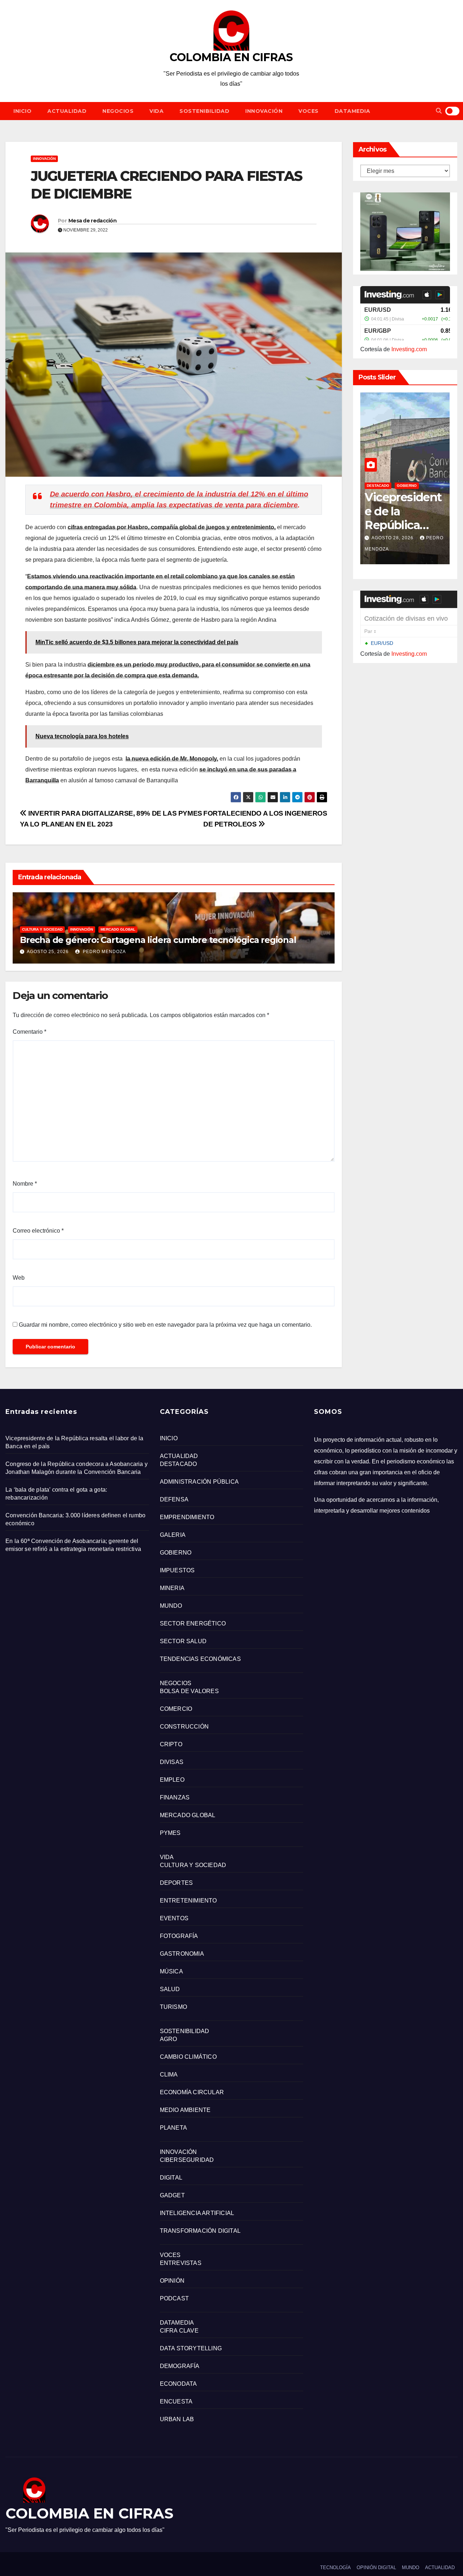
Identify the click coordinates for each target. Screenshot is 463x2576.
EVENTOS (174, 1918)
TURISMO (173, 2007)
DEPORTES (177, 1883)
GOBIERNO (407, 486)
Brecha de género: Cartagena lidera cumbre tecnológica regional (158, 940)
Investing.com (409, 349)
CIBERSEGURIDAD (187, 2160)
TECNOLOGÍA (335, 2568)
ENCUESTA (176, 2401)
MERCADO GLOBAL (118, 929)
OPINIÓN (172, 2281)
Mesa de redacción (92, 221)
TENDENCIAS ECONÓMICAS (200, 1659)
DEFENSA (174, 1499)
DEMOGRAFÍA (180, 2366)
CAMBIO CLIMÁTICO (188, 2057)
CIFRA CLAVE (179, 2331)
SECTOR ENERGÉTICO (193, 1623)
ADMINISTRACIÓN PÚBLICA (199, 1482)
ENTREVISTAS (181, 2263)
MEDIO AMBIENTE (185, 2110)
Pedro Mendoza (104, 952)
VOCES (309, 111)
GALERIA (173, 1535)
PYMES (170, 1833)
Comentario (29, 1032)
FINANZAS (175, 1797)
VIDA (156, 111)
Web (19, 1278)
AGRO (169, 2039)
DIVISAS (172, 1762)
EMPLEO (172, 1780)
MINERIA (172, 1588)
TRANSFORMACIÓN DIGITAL (200, 2231)
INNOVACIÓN (264, 111)
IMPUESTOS (177, 1570)
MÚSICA (171, 1971)
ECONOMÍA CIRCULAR (192, 2092)
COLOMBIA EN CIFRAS (231, 57)
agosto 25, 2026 (48, 952)
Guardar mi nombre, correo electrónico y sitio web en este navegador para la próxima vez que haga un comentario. (165, 1325)
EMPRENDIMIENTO (187, 1517)
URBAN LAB (177, 2419)
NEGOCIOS (118, 111)
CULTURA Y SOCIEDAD (42, 929)
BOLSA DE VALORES (189, 1691)
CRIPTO (171, 1744)
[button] (439, 111)
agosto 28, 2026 (393, 538)
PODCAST (174, 2298)
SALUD (170, 1989)
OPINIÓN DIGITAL (376, 2568)
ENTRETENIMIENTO (188, 1901)
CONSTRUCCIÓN (184, 1727)
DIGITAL (171, 2178)
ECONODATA (179, 2384)
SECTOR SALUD (183, 1641)
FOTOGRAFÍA (179, 1936)
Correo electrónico (38, 1231)
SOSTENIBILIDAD (204, 111)
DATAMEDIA (352, 111)
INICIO (22, 111)
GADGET (172, 2195)
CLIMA (169, 2075)
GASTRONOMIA (182, 1954)
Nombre (25, 1184)
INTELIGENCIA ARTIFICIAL (197, 2213)
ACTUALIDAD (67, 111)
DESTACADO (378, 486)
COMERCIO (176, 1709)
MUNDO (171, 1606)
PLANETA (173, 2128)
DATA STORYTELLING (191, 2348)
